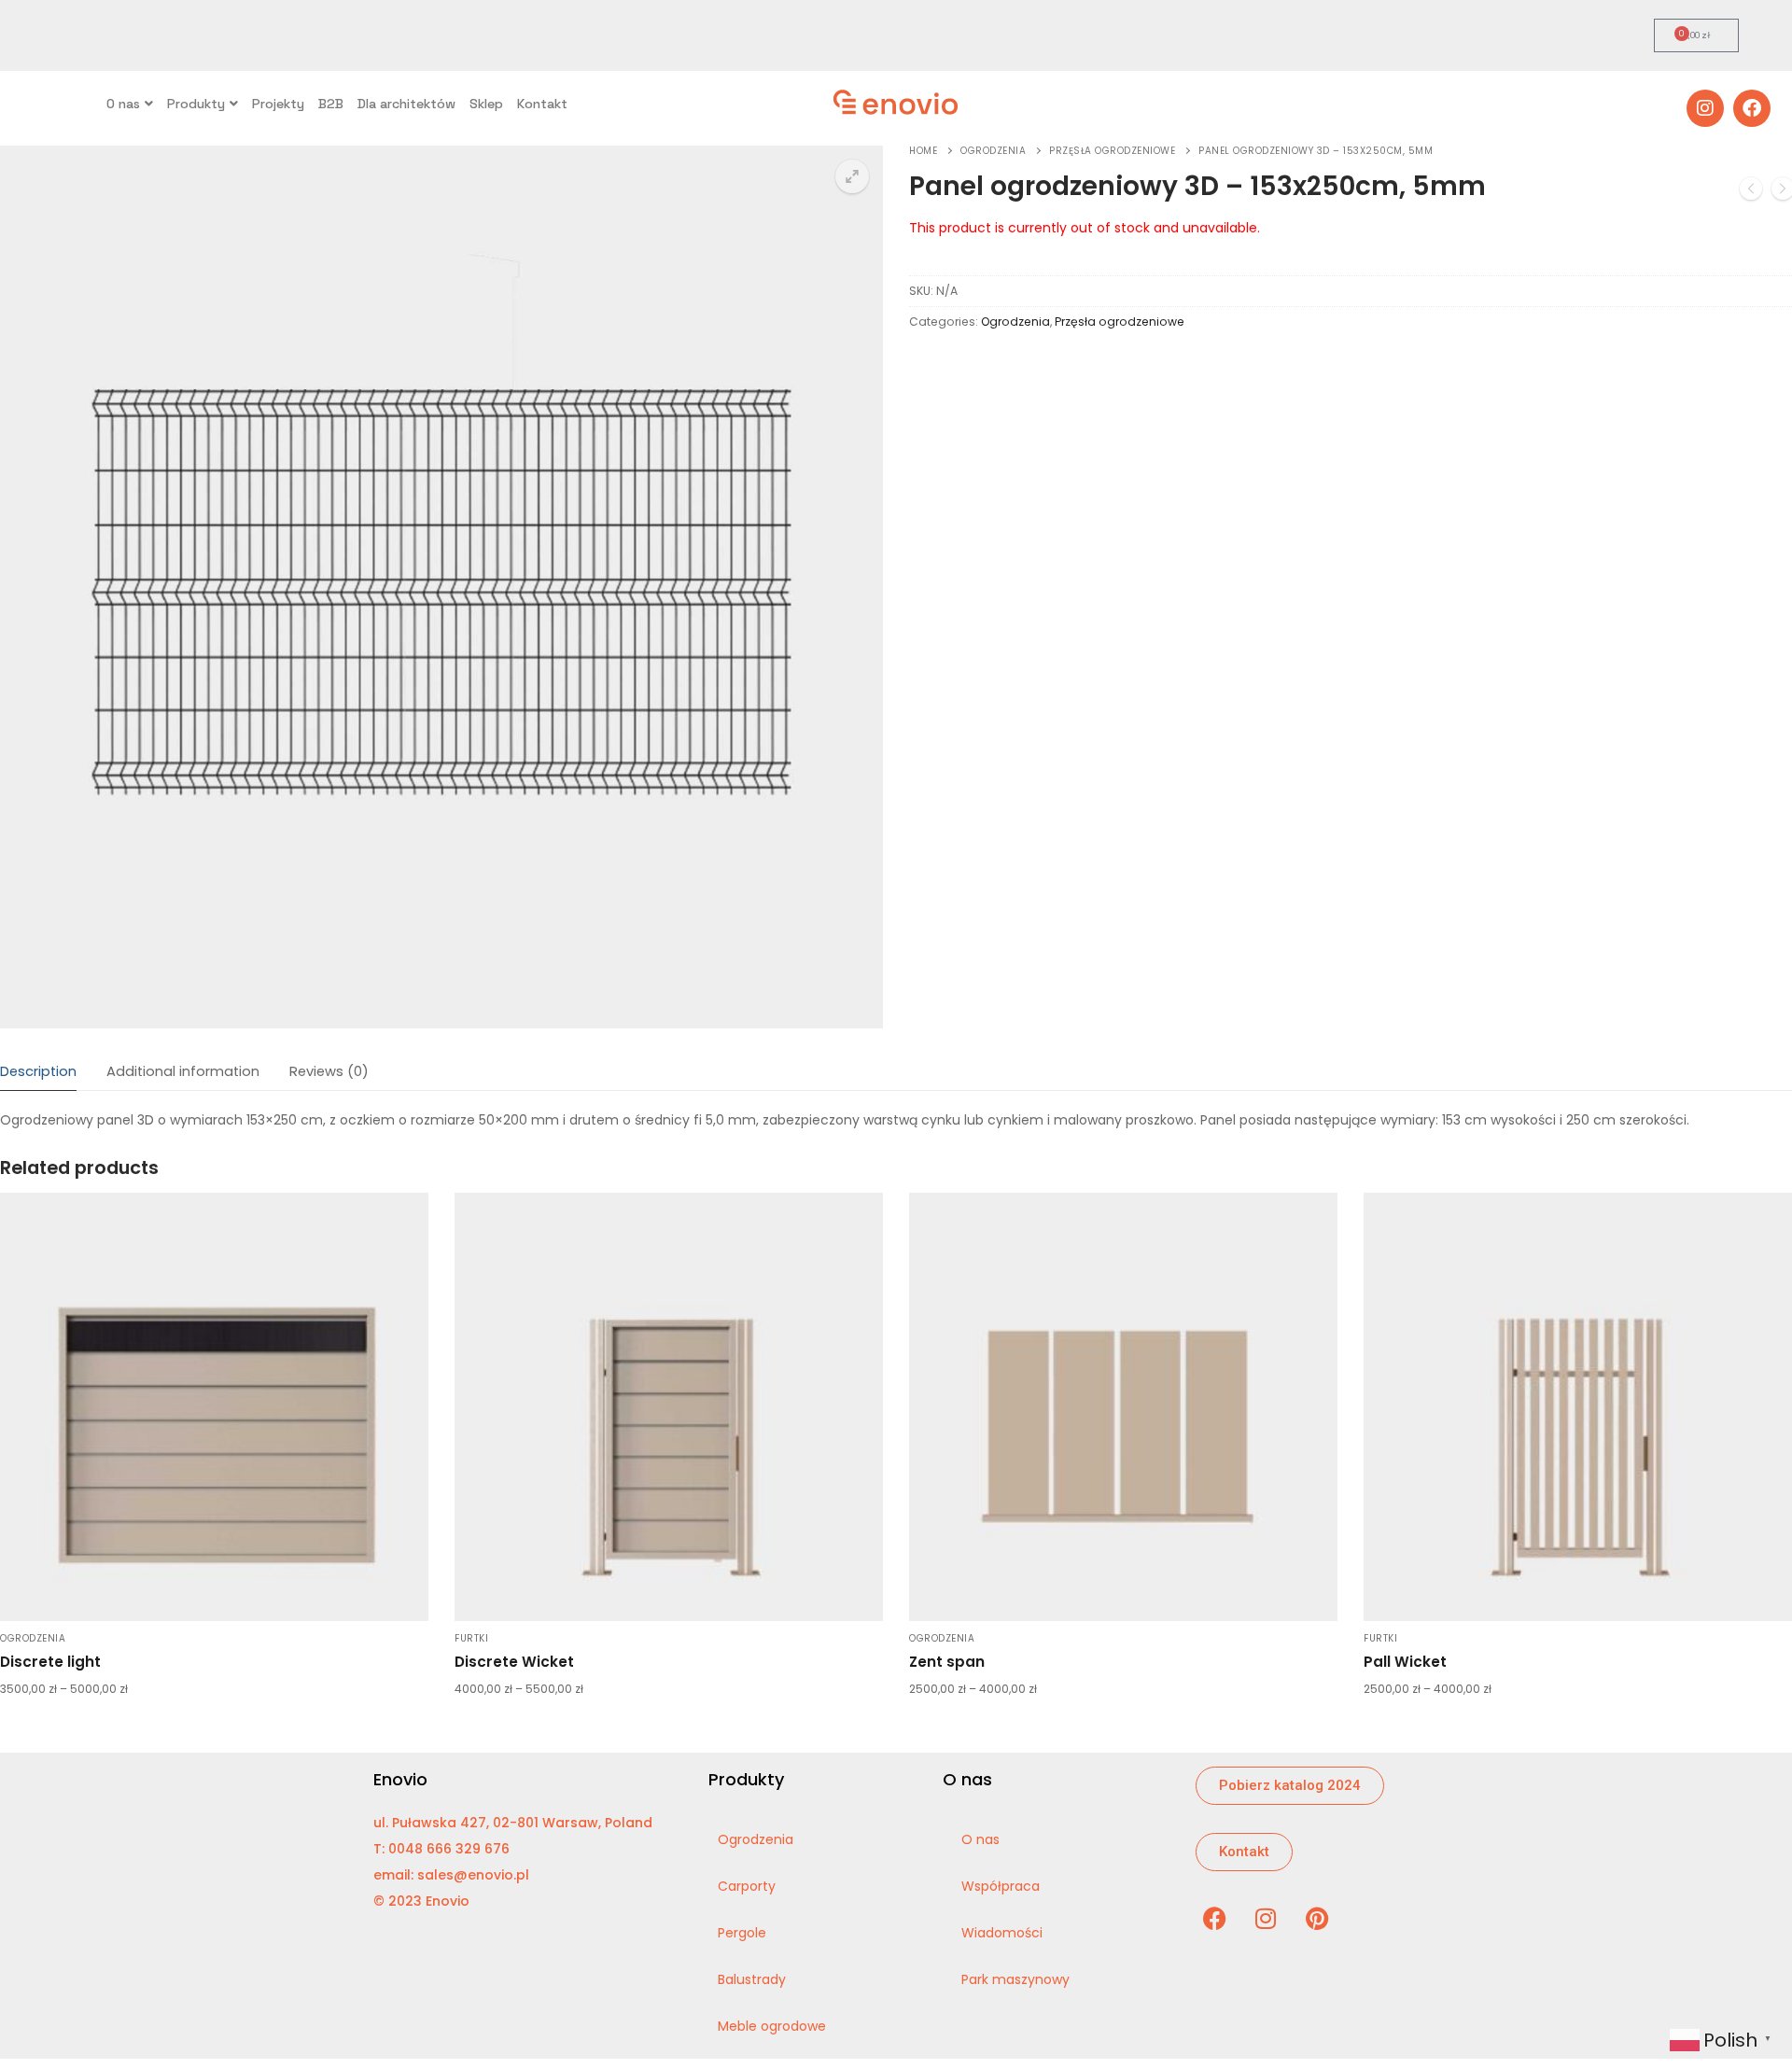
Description (38, 1071)
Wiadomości (1002, 1933)
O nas (123, 104)
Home (923, 151)
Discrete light (50, 1662)
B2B (331, 104)
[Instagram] (1705, 108)
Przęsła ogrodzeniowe (1112, 151)
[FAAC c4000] (1751, 192)
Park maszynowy (1015, 1979)
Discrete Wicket (514, 1662)
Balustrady (752, 1979)
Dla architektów (406, 104)
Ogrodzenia (993, 151)
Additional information (183, 1071)
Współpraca (1001, 1886)
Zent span (947, 1662)
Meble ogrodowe (772, 2026)
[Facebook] (1752, 108)
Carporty (747, 1886)
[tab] (38, 1073)
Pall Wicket (1405, 1662)
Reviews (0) (329, 1071)
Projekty (278, 104)
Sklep (486, 104)
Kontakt (542, 104)
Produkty (196, 104)
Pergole (742, 1933)
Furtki (471, 1638)
